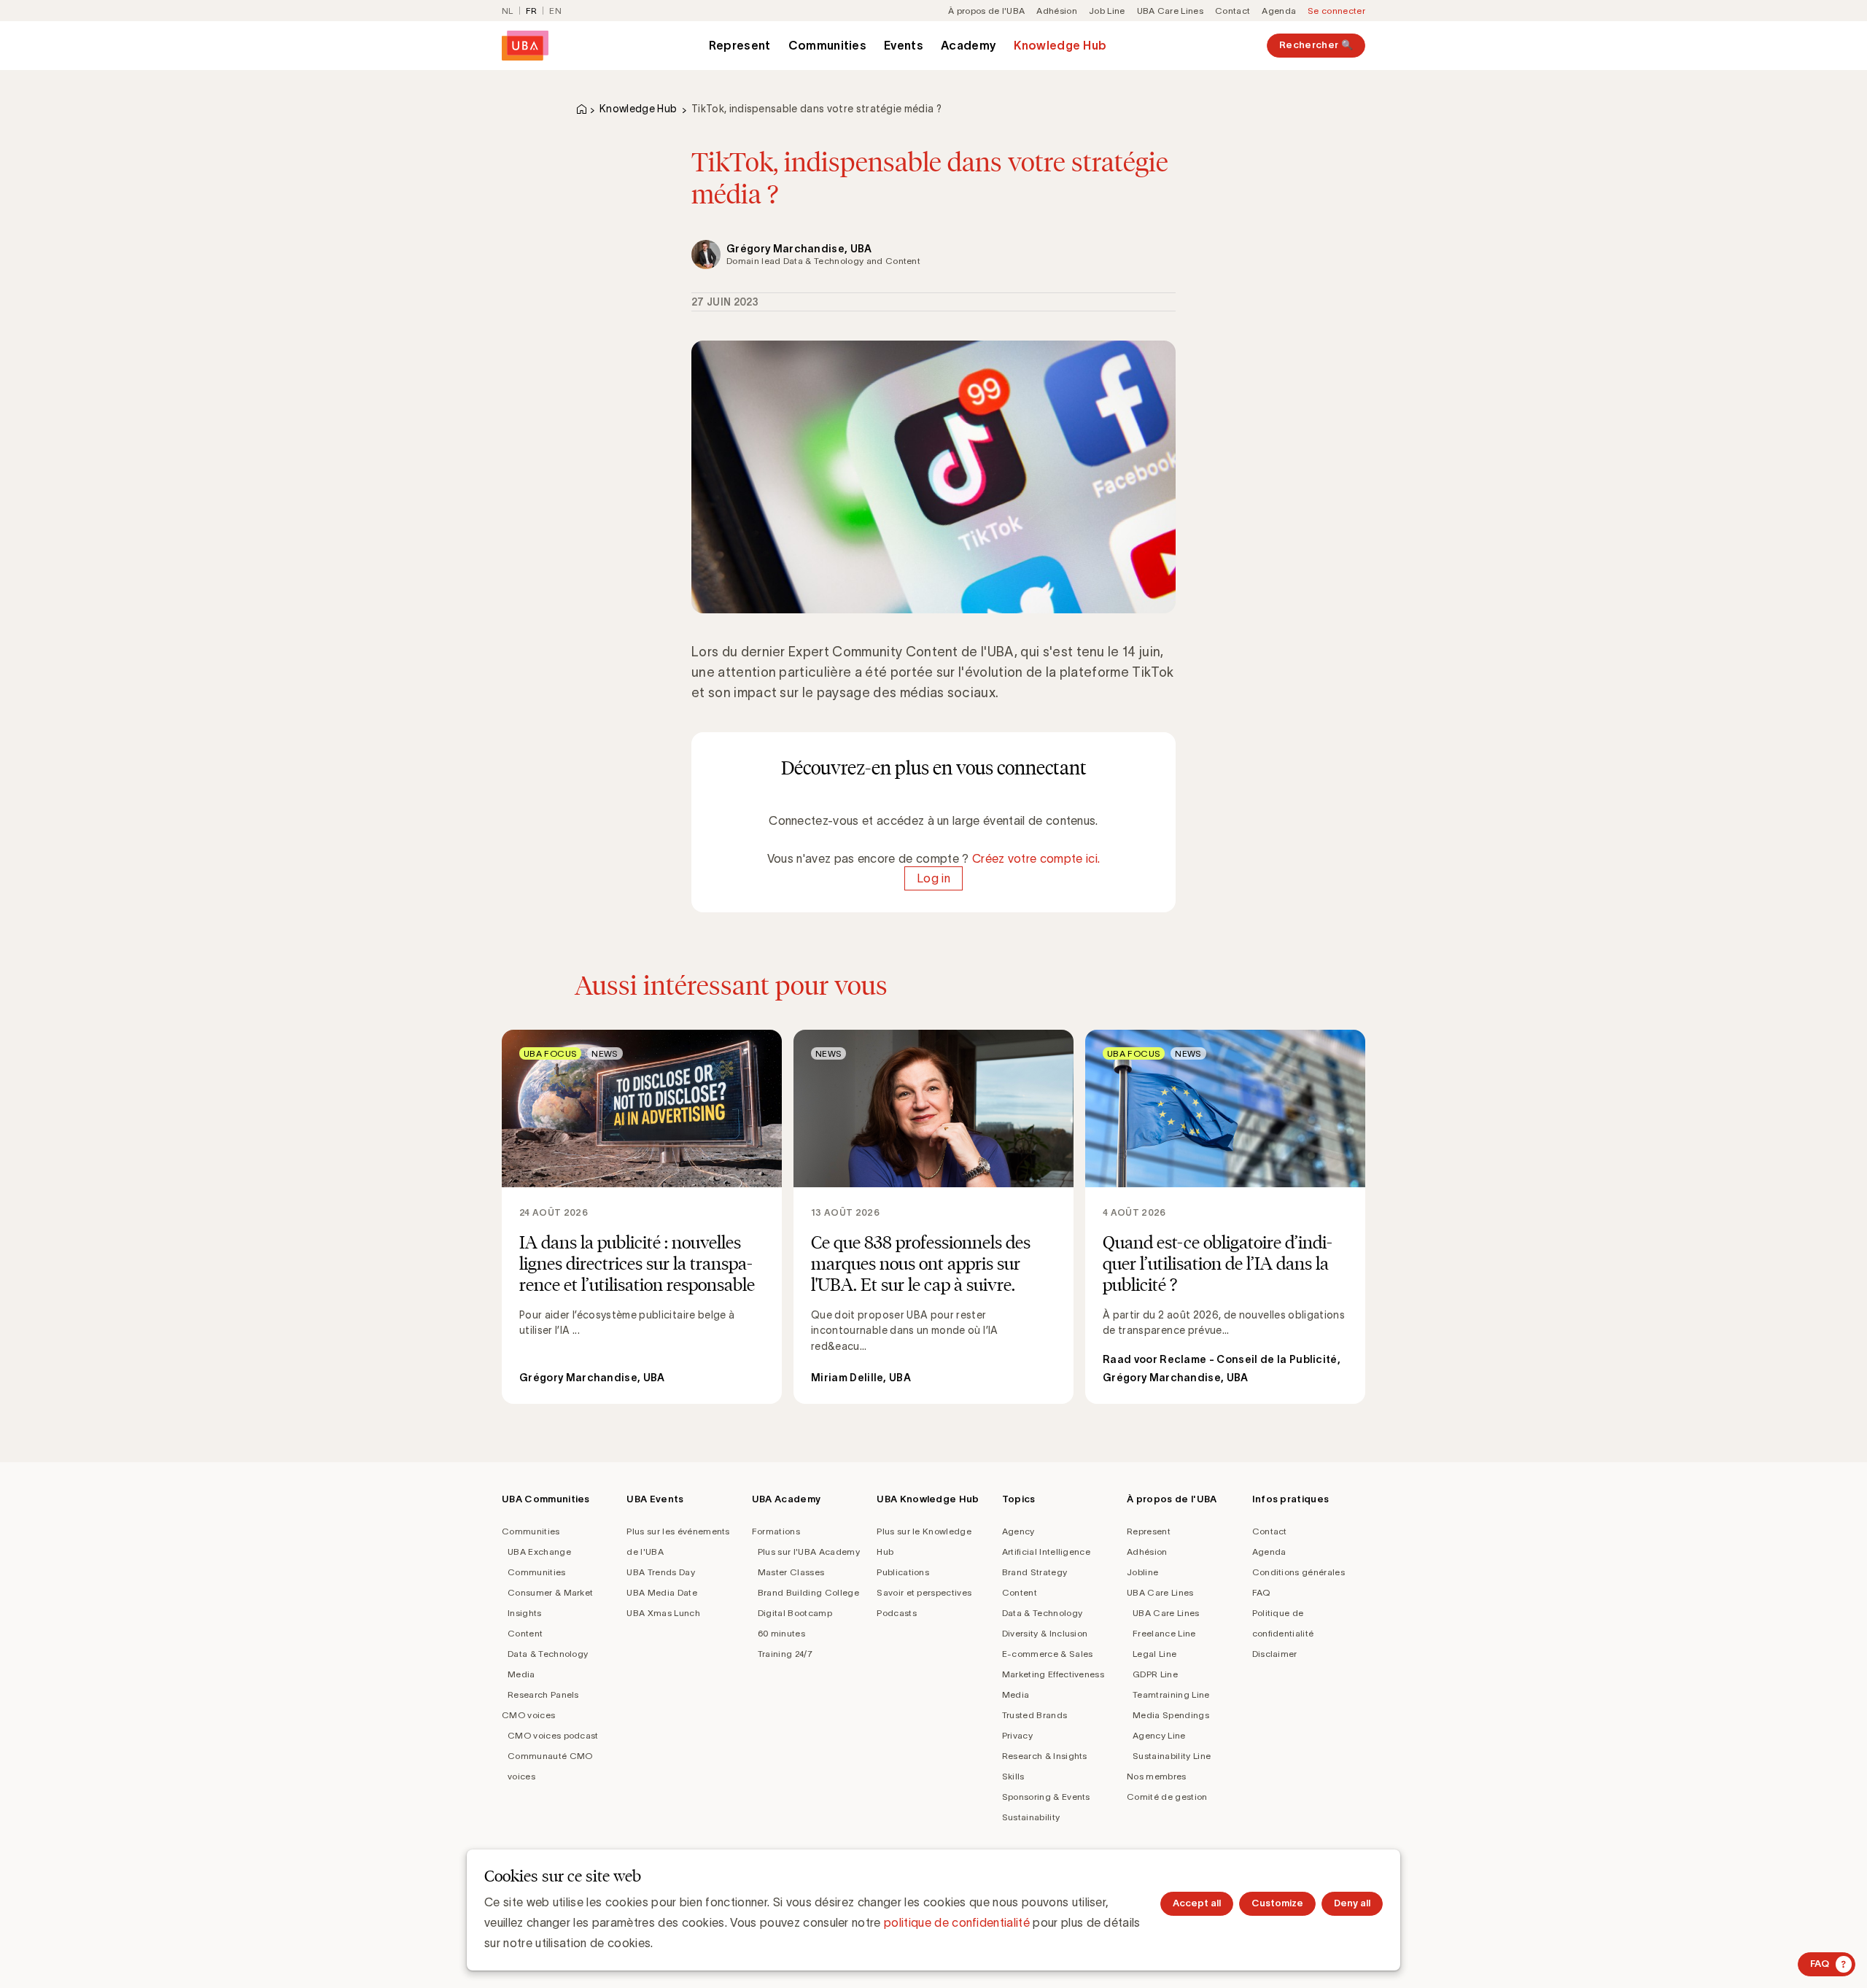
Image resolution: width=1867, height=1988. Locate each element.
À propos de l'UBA (986, 11)
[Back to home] (525, 46)
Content (525, 1633)
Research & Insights (1045, 1756)
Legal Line (1154, 1654)
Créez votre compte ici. (1036, 858)
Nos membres (1157, 1776)
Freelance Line (1164, 1633)
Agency (1018, 1531)
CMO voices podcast (553, 1735)
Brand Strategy (1035, 1572)
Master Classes (791, 1572)
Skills (1013, 1776)
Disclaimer (1275, 1654)
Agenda (1279, 11)
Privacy (1017, 1735)
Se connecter (1336, 11)
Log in (933, 879)
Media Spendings (1171, 1715)
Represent (740, 45)
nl (508, 11)
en (555, 11)
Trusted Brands (1035, 1715)
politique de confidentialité (957, 1922)
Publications (903, 1572)
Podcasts (897, 1613)
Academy (969, 45)
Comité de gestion (1167, 1797)
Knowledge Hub (1060, 45)
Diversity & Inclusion (1045, 1633)
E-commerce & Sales (1048, 1654)
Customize (1277, 1903)
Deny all (1352, 1903)
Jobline (1142, 1572)
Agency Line (1159, 1735)
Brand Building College (808, 1592)
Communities (828, 45)
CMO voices (528, 1715)
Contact (1233, 11)
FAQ (1261, 1592)
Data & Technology (548, 1654)
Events (904, 45)
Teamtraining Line (1171, 1694)
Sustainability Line (1172, 1756)
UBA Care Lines (1170, 11)
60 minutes (781, 1633)
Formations (776, 1531)
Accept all (1197, 1903)
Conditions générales (1299, 1572)
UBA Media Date (661, 1592)
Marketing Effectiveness (1053, 1674)
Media (521, 1674)
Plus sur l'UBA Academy (809, 1552)
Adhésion (1057, 11)
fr (532, 11)
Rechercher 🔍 (1316, 45)
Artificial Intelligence (1046, 1552)
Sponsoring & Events (1046, 1797)
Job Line (1107, 11)
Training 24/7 (785, 1654)
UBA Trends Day (660, 1572)
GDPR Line (1155, 1674)
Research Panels (543, 1694)
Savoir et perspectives (924, 1592)
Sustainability (1031, 1817)
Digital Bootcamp (795, 1613)
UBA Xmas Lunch (663, 1613)
